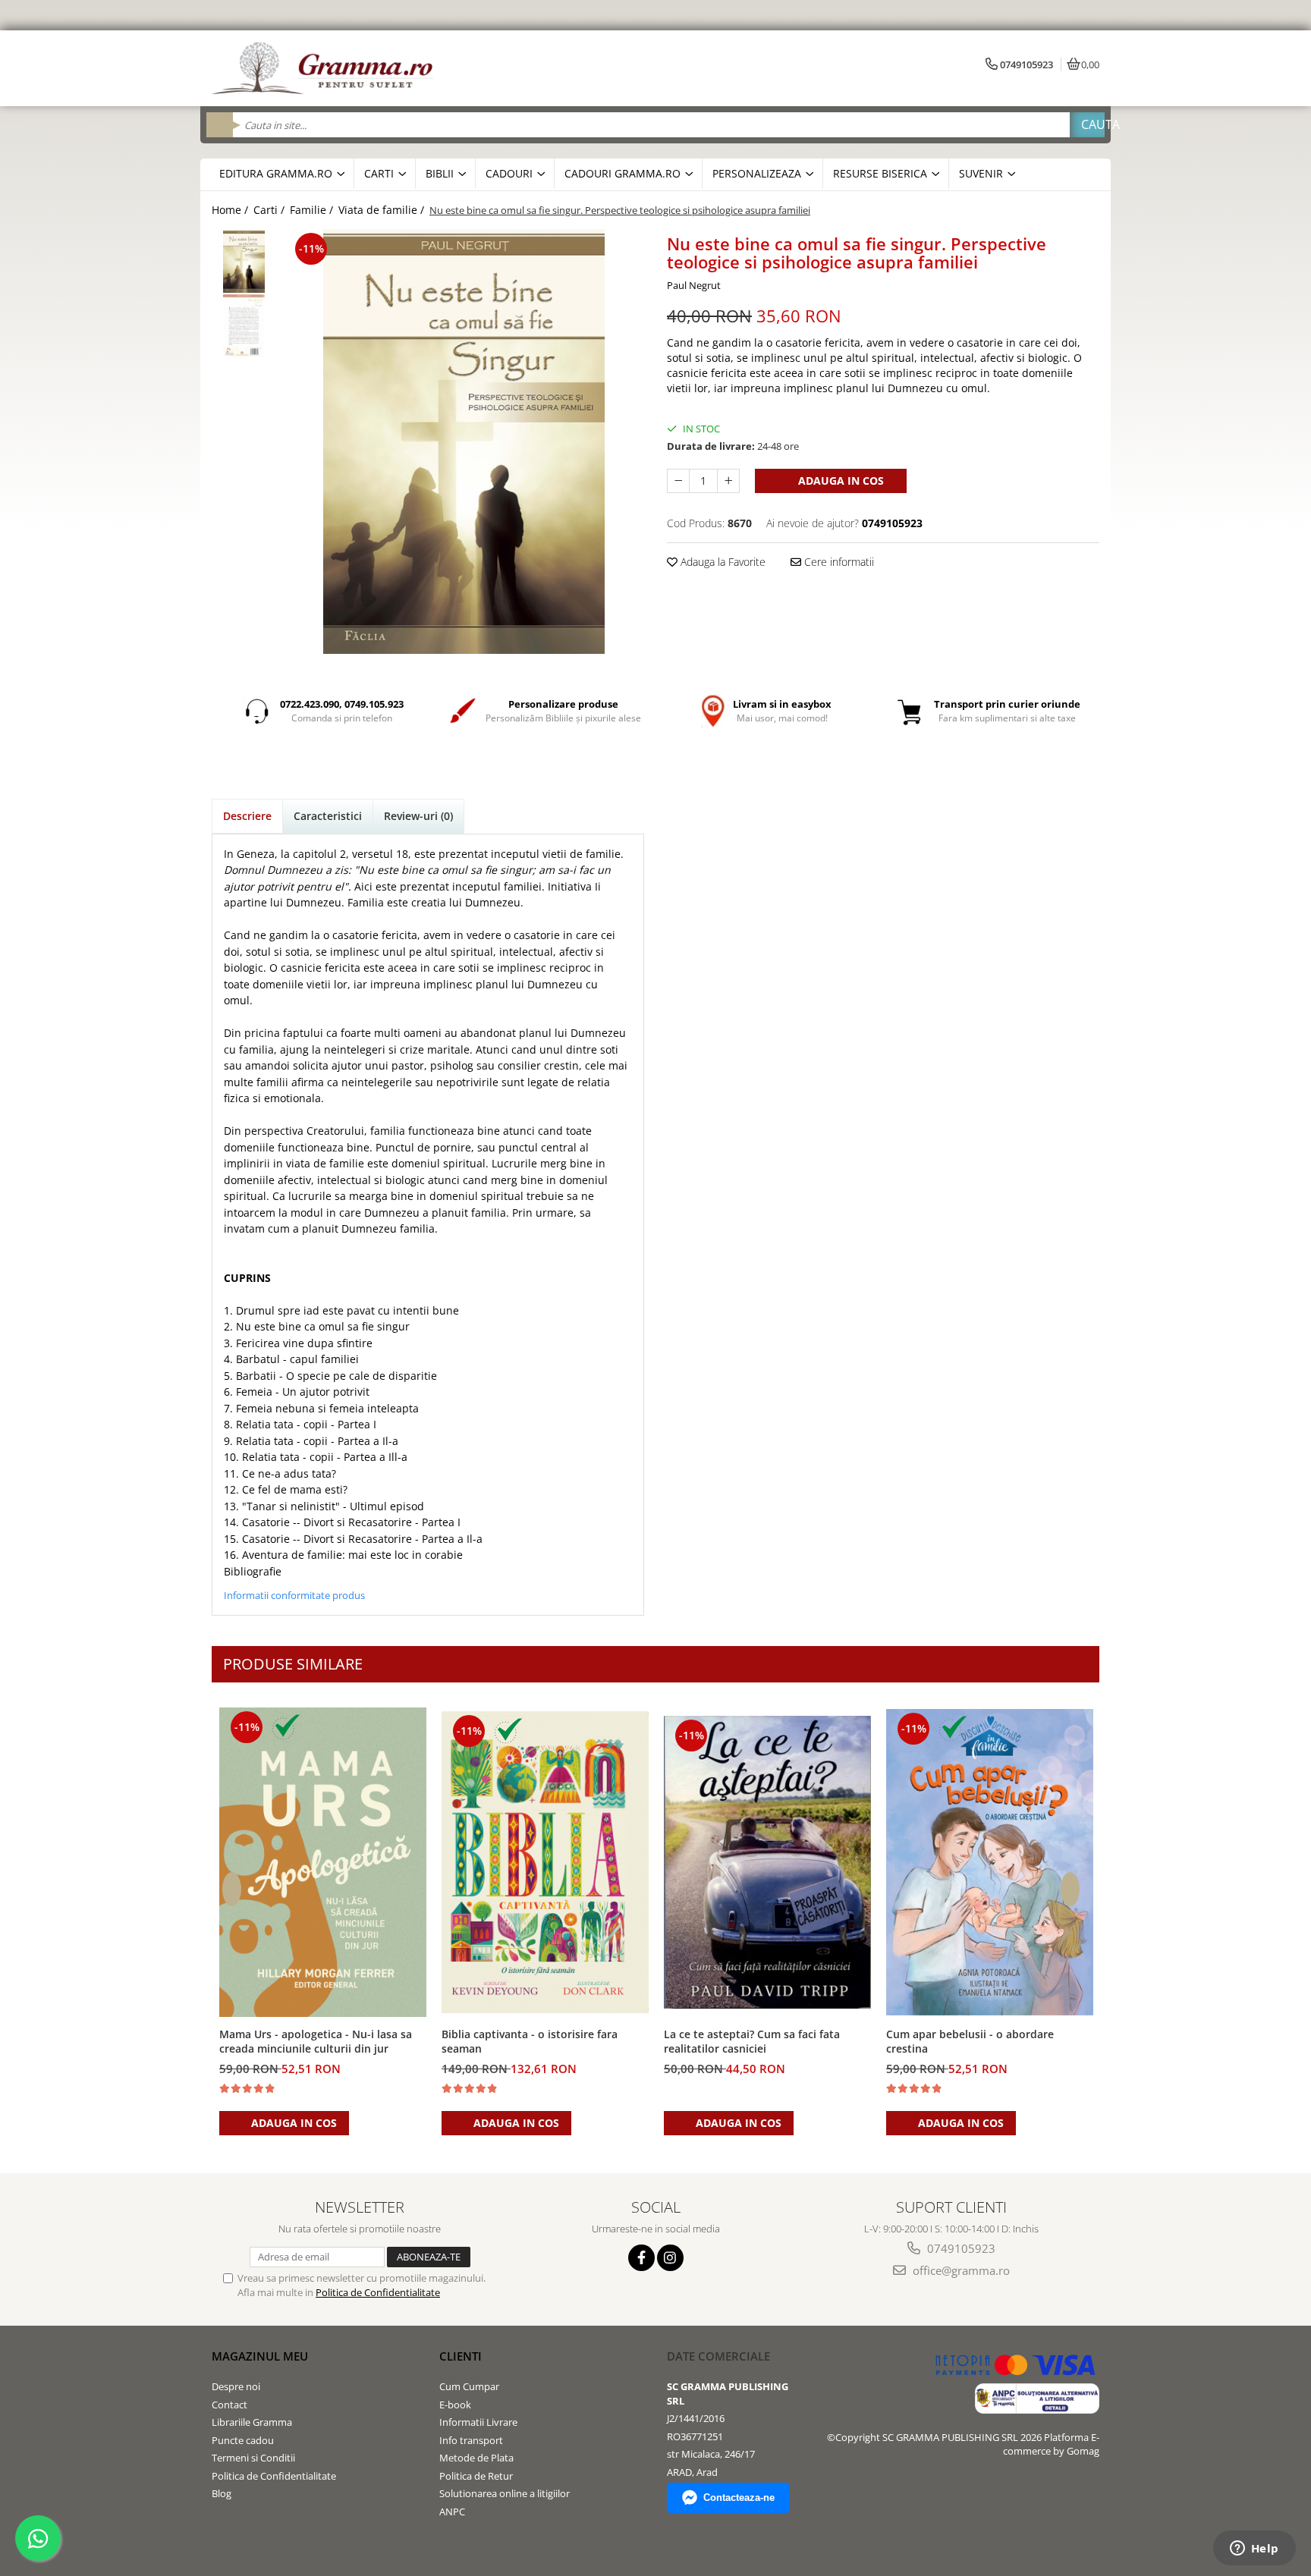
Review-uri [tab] (418, 816)
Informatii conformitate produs (294, 1595)
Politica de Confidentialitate (378, 2292)
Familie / (313, 210)
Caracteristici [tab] (328, 816)
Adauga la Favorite (722, 562)
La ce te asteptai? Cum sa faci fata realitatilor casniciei (752, 2041)
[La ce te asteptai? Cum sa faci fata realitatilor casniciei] (767, 1862)
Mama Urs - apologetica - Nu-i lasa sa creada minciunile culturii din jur (316, 2041)
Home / (231, 210)
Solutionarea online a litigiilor (505, 2493)
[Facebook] (641, 2258)
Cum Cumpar (469, 2386)
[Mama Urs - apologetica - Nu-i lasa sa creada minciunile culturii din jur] (323, 1862)
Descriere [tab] (247, 816)
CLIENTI (461, 2356)
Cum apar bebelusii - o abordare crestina (970, 2041)
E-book (455, 2405)
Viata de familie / (383, 210)
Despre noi (236, 2386)
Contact (230, 2405)
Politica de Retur (476, 2476)
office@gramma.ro (960, 2270)
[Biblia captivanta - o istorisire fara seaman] (545, 1863)
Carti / (270, 210)
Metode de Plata (476, 2458)
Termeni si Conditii (253, 2458)
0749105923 (960, 2248)
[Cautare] (1087, 125)
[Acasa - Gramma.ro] (325, 68)
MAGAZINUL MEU (260, 2356)
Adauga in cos (839, 481)
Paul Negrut (694, 285)
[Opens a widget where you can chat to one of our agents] (1254, 2549)
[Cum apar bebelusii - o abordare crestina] (990, 1862)
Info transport (471, 2440)
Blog (222, 2493)
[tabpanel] (464, 441)
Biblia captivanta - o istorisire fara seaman (530, 2041)
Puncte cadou (243, 2440)
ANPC (452, 2512)
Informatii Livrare (478, 2422)
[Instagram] (670, 2258)
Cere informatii (838, 562)
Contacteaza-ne (739, 2497)
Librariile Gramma (252, 2422)
